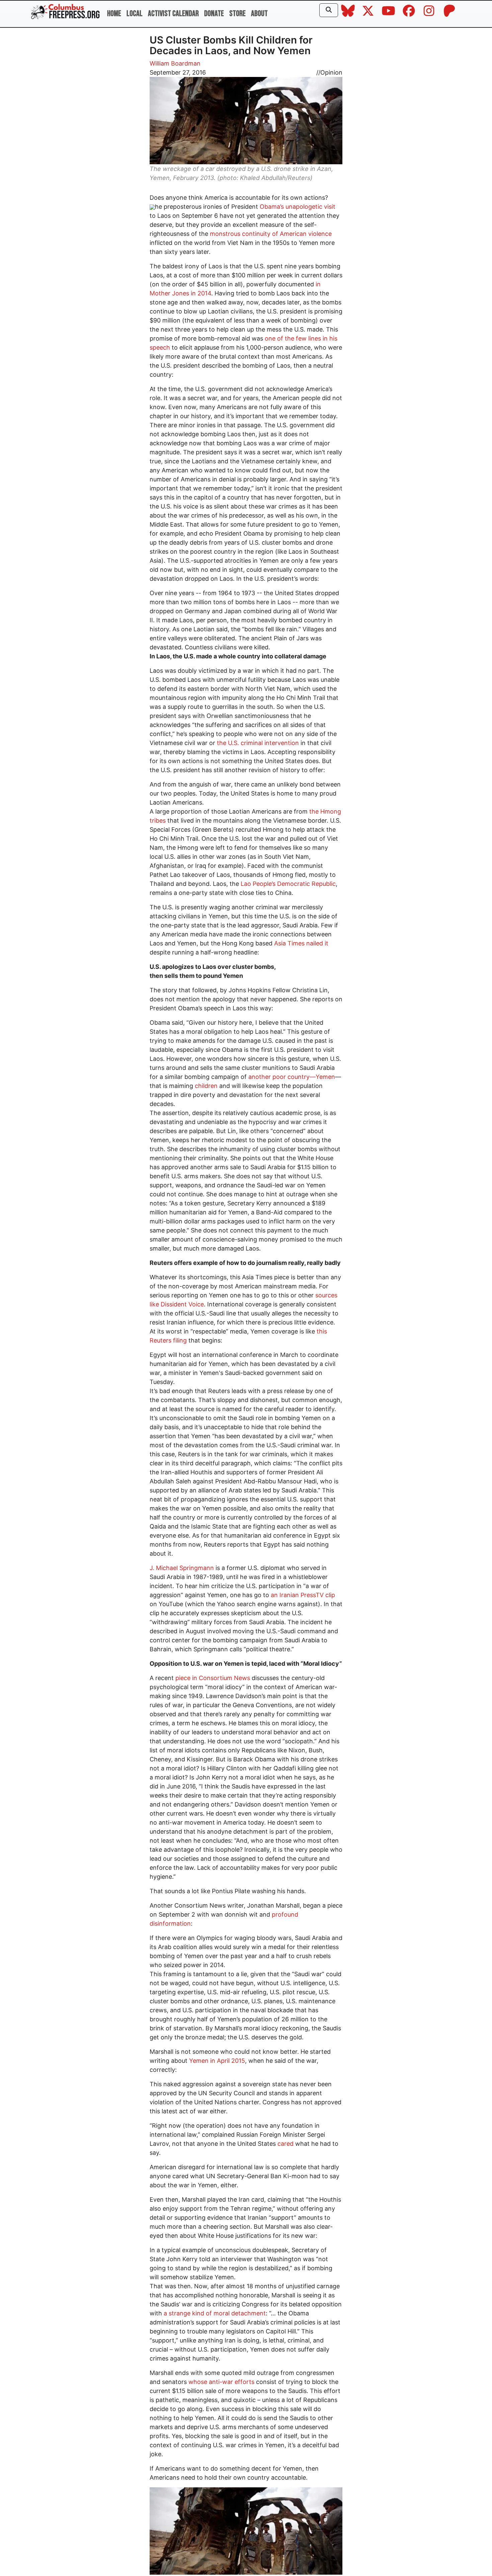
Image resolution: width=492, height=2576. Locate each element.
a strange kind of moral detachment (215, 2313)
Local (135, 14)
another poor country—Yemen (292, 1077)
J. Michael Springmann (182, 1568)
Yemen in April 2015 (217, 2061)
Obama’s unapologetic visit (298, 207)
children (206, 1086)
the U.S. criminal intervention (258, 743)
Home (114, 14)
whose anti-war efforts (221, 2382)
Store (237, 14)
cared (285, 2144)
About (259, 14)
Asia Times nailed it (301, 943)
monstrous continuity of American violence (271, 234)
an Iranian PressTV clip (303, 1595)
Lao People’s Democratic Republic (288, 884)
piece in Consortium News (213, 1678)
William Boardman (175, 63)
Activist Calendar (173, 14)
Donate (214, 14)
